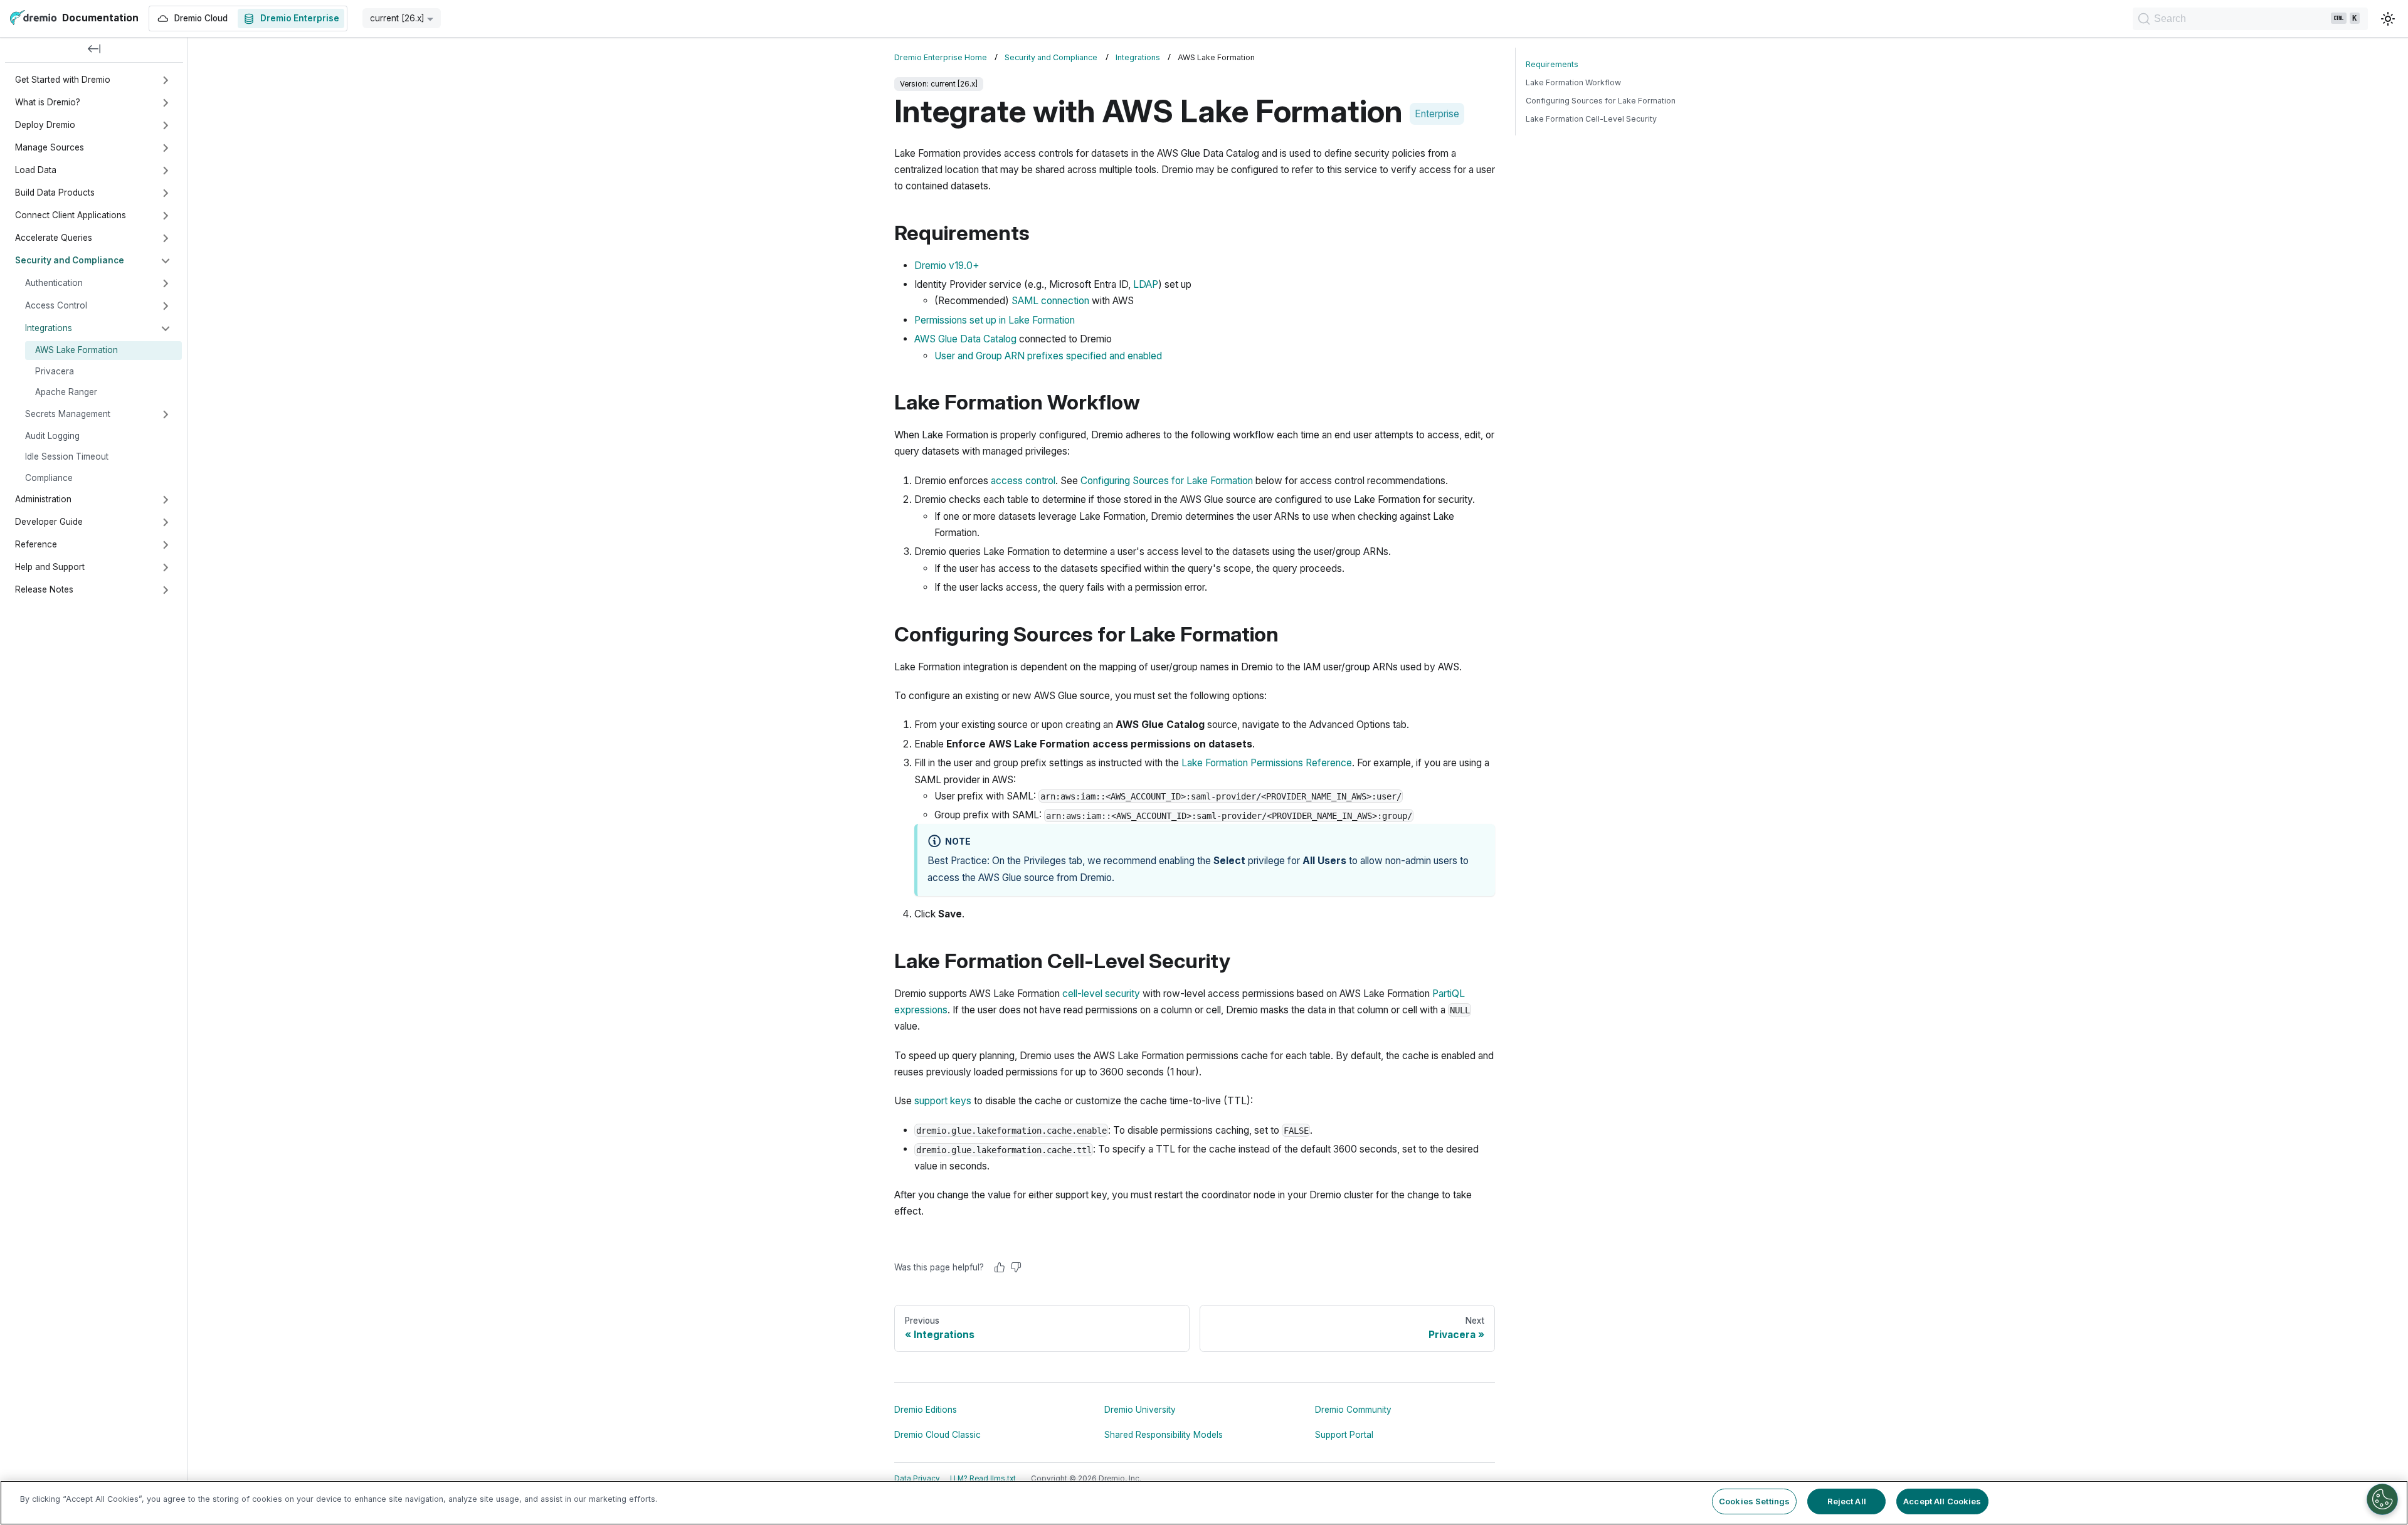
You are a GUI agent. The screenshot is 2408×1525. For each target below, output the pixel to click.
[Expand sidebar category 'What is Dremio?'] (166, 103)
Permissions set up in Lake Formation (995, 320)
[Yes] (1000, 1267)
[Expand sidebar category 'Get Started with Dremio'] (166, 80)
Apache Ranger (66, 392)
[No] (1016, 1267)
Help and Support (50, 567)
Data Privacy (917, 1479)
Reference (36, 544)
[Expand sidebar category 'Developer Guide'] (166, 522)
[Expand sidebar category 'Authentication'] (166, 283)
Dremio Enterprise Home (941, 57)
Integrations (49, 328)
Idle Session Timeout (67, 456)
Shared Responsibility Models (1164, 1435)
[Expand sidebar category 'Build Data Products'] (166, 193)
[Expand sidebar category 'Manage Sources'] (166, 148)
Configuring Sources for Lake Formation (1167, 481)
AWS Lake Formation (77, 350)
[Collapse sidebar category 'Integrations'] (166, 329)
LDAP (1146, 284)
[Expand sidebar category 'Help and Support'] (166, 567)
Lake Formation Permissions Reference (1267, 763)
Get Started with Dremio (63, 80)
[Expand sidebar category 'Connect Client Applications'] (166, 216)
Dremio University (1140, 1410)
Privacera (55, 371)
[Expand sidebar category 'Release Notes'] (166, 590)
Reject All (1847, 1501)
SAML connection (1050, 301)
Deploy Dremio (45, 125)
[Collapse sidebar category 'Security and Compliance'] (166, 261)
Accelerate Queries (54, 238)
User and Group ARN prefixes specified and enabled (1048, 356)
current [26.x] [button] (397, 18)
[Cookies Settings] (2382, 1499)
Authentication (54, 283)
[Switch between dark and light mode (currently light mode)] (2388, 19)
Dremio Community (1353, 1410)
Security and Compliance (70, 260)
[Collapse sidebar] (94, 50)
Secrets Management (68, 414)
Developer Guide (49, 522)
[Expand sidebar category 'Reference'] (166, 545)
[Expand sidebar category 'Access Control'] (166, 306)
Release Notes (44, 589)
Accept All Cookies (1942, 1501)
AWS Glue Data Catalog (965, 339)
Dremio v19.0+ (947, 266)
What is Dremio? (48, 102)
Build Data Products (55, 193)
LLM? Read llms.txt (983, 1479)
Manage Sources (50, 147)
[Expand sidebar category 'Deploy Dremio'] (166, 125)
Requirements (1552, 64)
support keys (943, 1101)
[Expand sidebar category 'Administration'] (166, 500)
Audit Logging (52, 436)
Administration (43, 499)
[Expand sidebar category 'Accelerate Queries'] (166, 238)
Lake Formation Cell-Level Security (1591, 119)
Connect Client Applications (71, 215)
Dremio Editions (926, 1410)
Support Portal (1344, 1435)
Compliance (49, 478)
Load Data (36, 170)
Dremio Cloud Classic (937, 1435)
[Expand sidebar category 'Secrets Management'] (166, 414)
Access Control (56, 305)
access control (1023, 481)
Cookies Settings (1754, 1501)
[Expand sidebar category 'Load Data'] (166, 171)
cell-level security (1101, 994)
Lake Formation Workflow (1573, 82)
